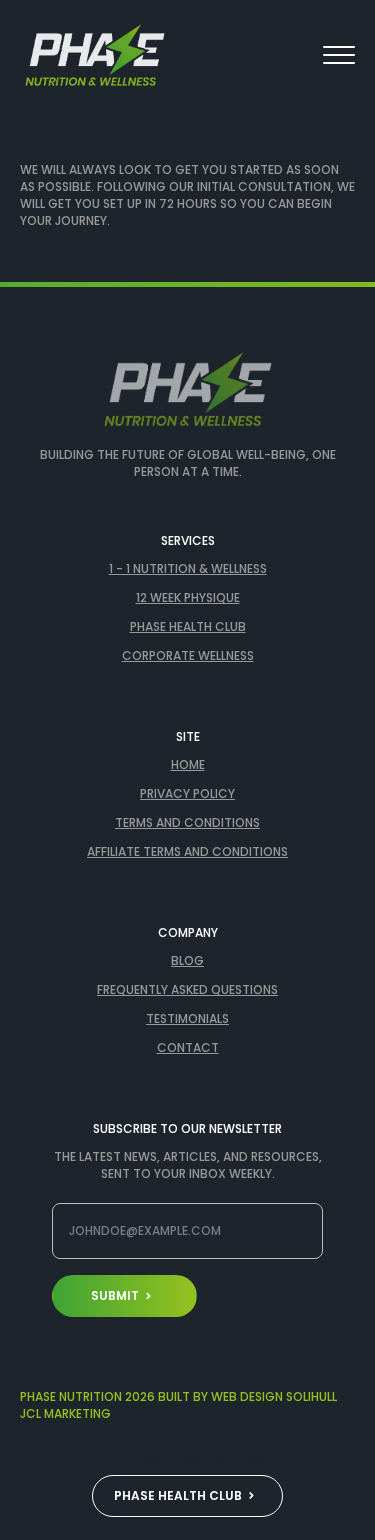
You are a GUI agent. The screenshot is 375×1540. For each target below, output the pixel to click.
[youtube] (256, 1461)
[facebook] (120, 1461)
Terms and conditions (187, 823)
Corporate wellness (188, 656)
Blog (187, 961)
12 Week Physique (188, 598)
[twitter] (154, 1461)
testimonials (187, 1019)
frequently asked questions (187, 990)
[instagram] (188, 1461)
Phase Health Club (188, 627)
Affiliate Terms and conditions (187, 852)
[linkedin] (222, 1461)
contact (188, 1048)
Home (188, 765)
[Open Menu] (339, 55)
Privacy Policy (187, 794)
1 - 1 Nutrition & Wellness (188, 569)
